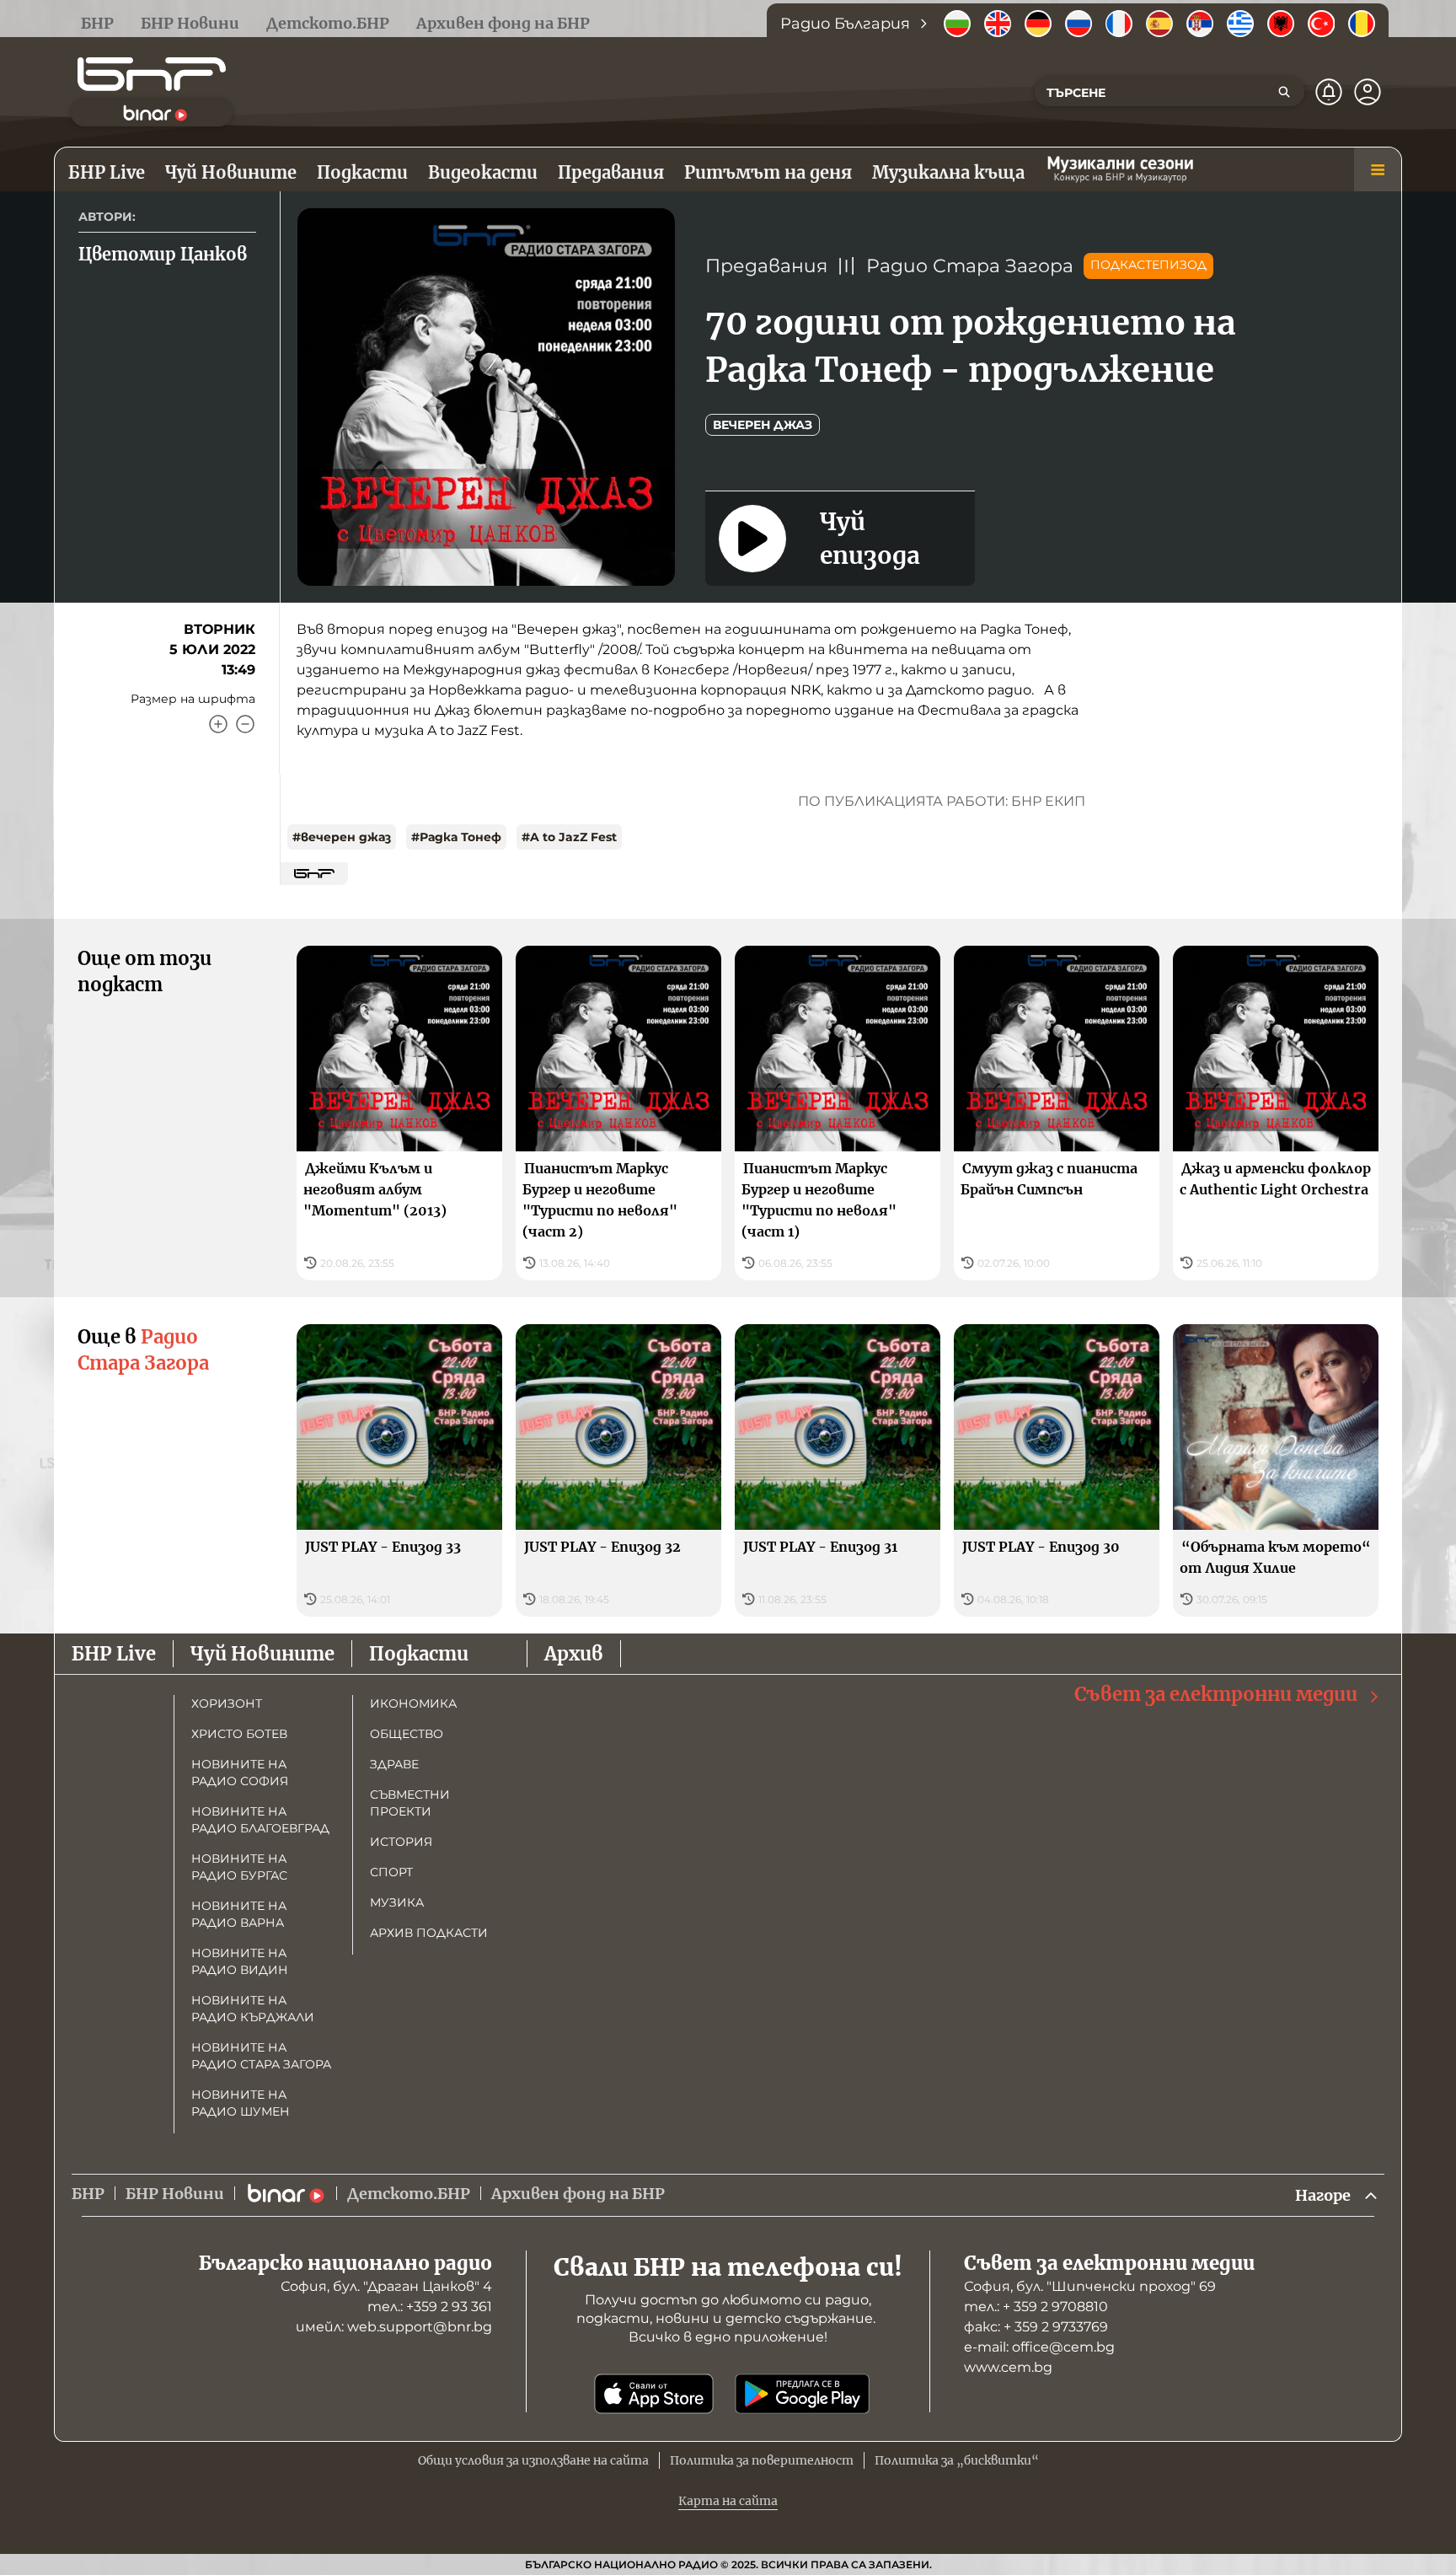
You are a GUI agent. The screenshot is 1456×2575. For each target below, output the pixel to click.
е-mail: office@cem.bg (1039, 2347)
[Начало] (152, 74)
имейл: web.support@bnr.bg (394, 2327)
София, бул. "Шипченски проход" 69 (1090, 2286)
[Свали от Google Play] (802, 2394)
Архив (574, 1654)
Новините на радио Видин (240, 1961)
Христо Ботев (239, 1734)
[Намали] (245, 724)
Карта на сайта (728, 2501)
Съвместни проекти (410, 1803)
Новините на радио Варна (239, 1914)
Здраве (394, 1764)
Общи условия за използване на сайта (533, 2460)
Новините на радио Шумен (241, 2103)
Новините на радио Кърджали (253, 2009)
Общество (407, 1734)
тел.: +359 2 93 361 (430, 2307)
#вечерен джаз (342, 837)
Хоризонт (227, 1703)
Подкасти (419, 1654)
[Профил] (1368, 92)
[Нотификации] (1329, 92)
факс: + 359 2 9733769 (1036, 2327)
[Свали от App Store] (654, 2394)
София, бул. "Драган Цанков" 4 (386, 2286)
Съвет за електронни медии (1216, 1694)
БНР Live (114, 1654)
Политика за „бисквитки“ (957, 2460)
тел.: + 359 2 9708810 (1036, 2307)
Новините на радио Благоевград (260, 1820)
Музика (397, 1902)
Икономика (413, 1703)
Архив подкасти (429, 1933)
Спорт (391, 1872)
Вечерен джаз (763, 425)
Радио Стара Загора (970, 266)
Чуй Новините (262, 1654)
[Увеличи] (218, 724)
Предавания (766, 266)
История (401, 1842)
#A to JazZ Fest (569, 837)
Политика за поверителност (762, 2460)
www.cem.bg (1008, 2367)
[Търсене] (1284, 92)
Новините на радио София (240, 1773)
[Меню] (1378, 169)
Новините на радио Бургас (239, 1867)
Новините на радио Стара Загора (261, 2056)
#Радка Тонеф (456, 837)
